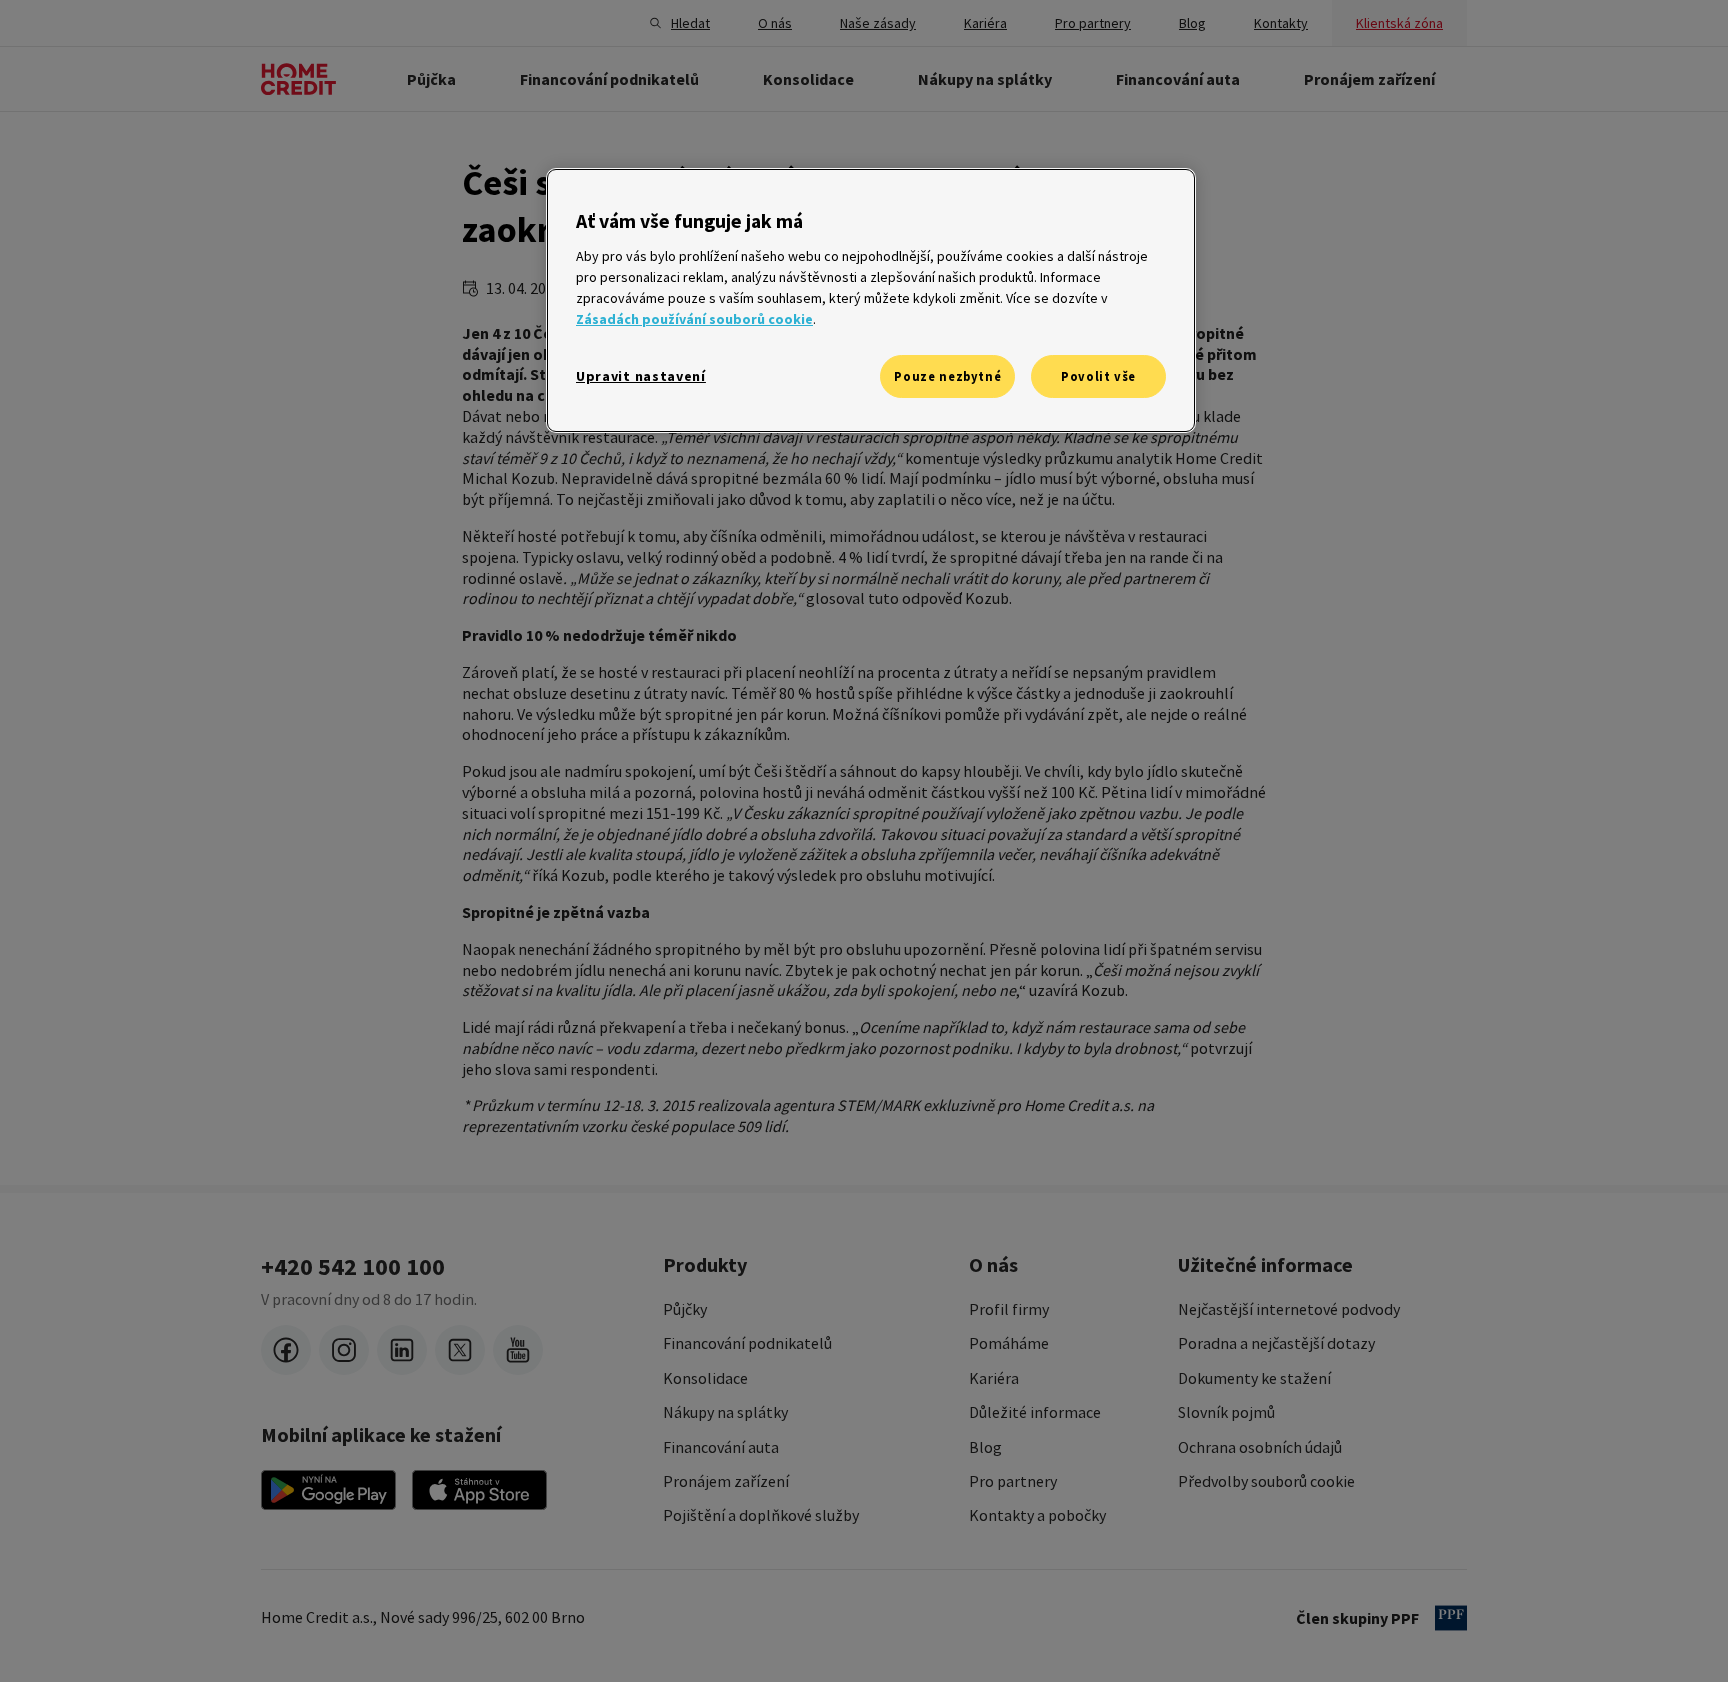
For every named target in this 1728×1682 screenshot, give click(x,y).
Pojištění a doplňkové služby (761, 1515)
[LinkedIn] (402, 1350)
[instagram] (344, 1350)
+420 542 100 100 (353, 1267)
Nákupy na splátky (725, 1412)
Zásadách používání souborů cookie (694, 319)
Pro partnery (1013, 1481)
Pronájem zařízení (726, 1481)
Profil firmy (1009, 1309)
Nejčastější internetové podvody (1289, 1309)
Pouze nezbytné (947, 376)
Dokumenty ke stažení (1254, 1378)
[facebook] (286, 1350)
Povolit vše (1098, 376)
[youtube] (518, 1350)
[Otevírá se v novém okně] (328, 1490)
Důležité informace (1035, 1412)
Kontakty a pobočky (1037, 1515)
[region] (871, 300)
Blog (985, 1447)
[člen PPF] (1451, 1618)
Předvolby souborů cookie (1266, 1481)
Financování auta (721, 1447)
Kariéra (994, 1378)
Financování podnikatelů (747, 1343)
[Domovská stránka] (298, 79)
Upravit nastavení (641, 376)
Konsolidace (705, 1378)
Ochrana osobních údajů (1260, 1447)
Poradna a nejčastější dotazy (1276, 1343)
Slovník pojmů (1226, 1412)
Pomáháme (1009, 1343)
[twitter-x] (460, 1350)
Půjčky (685, 1309)
